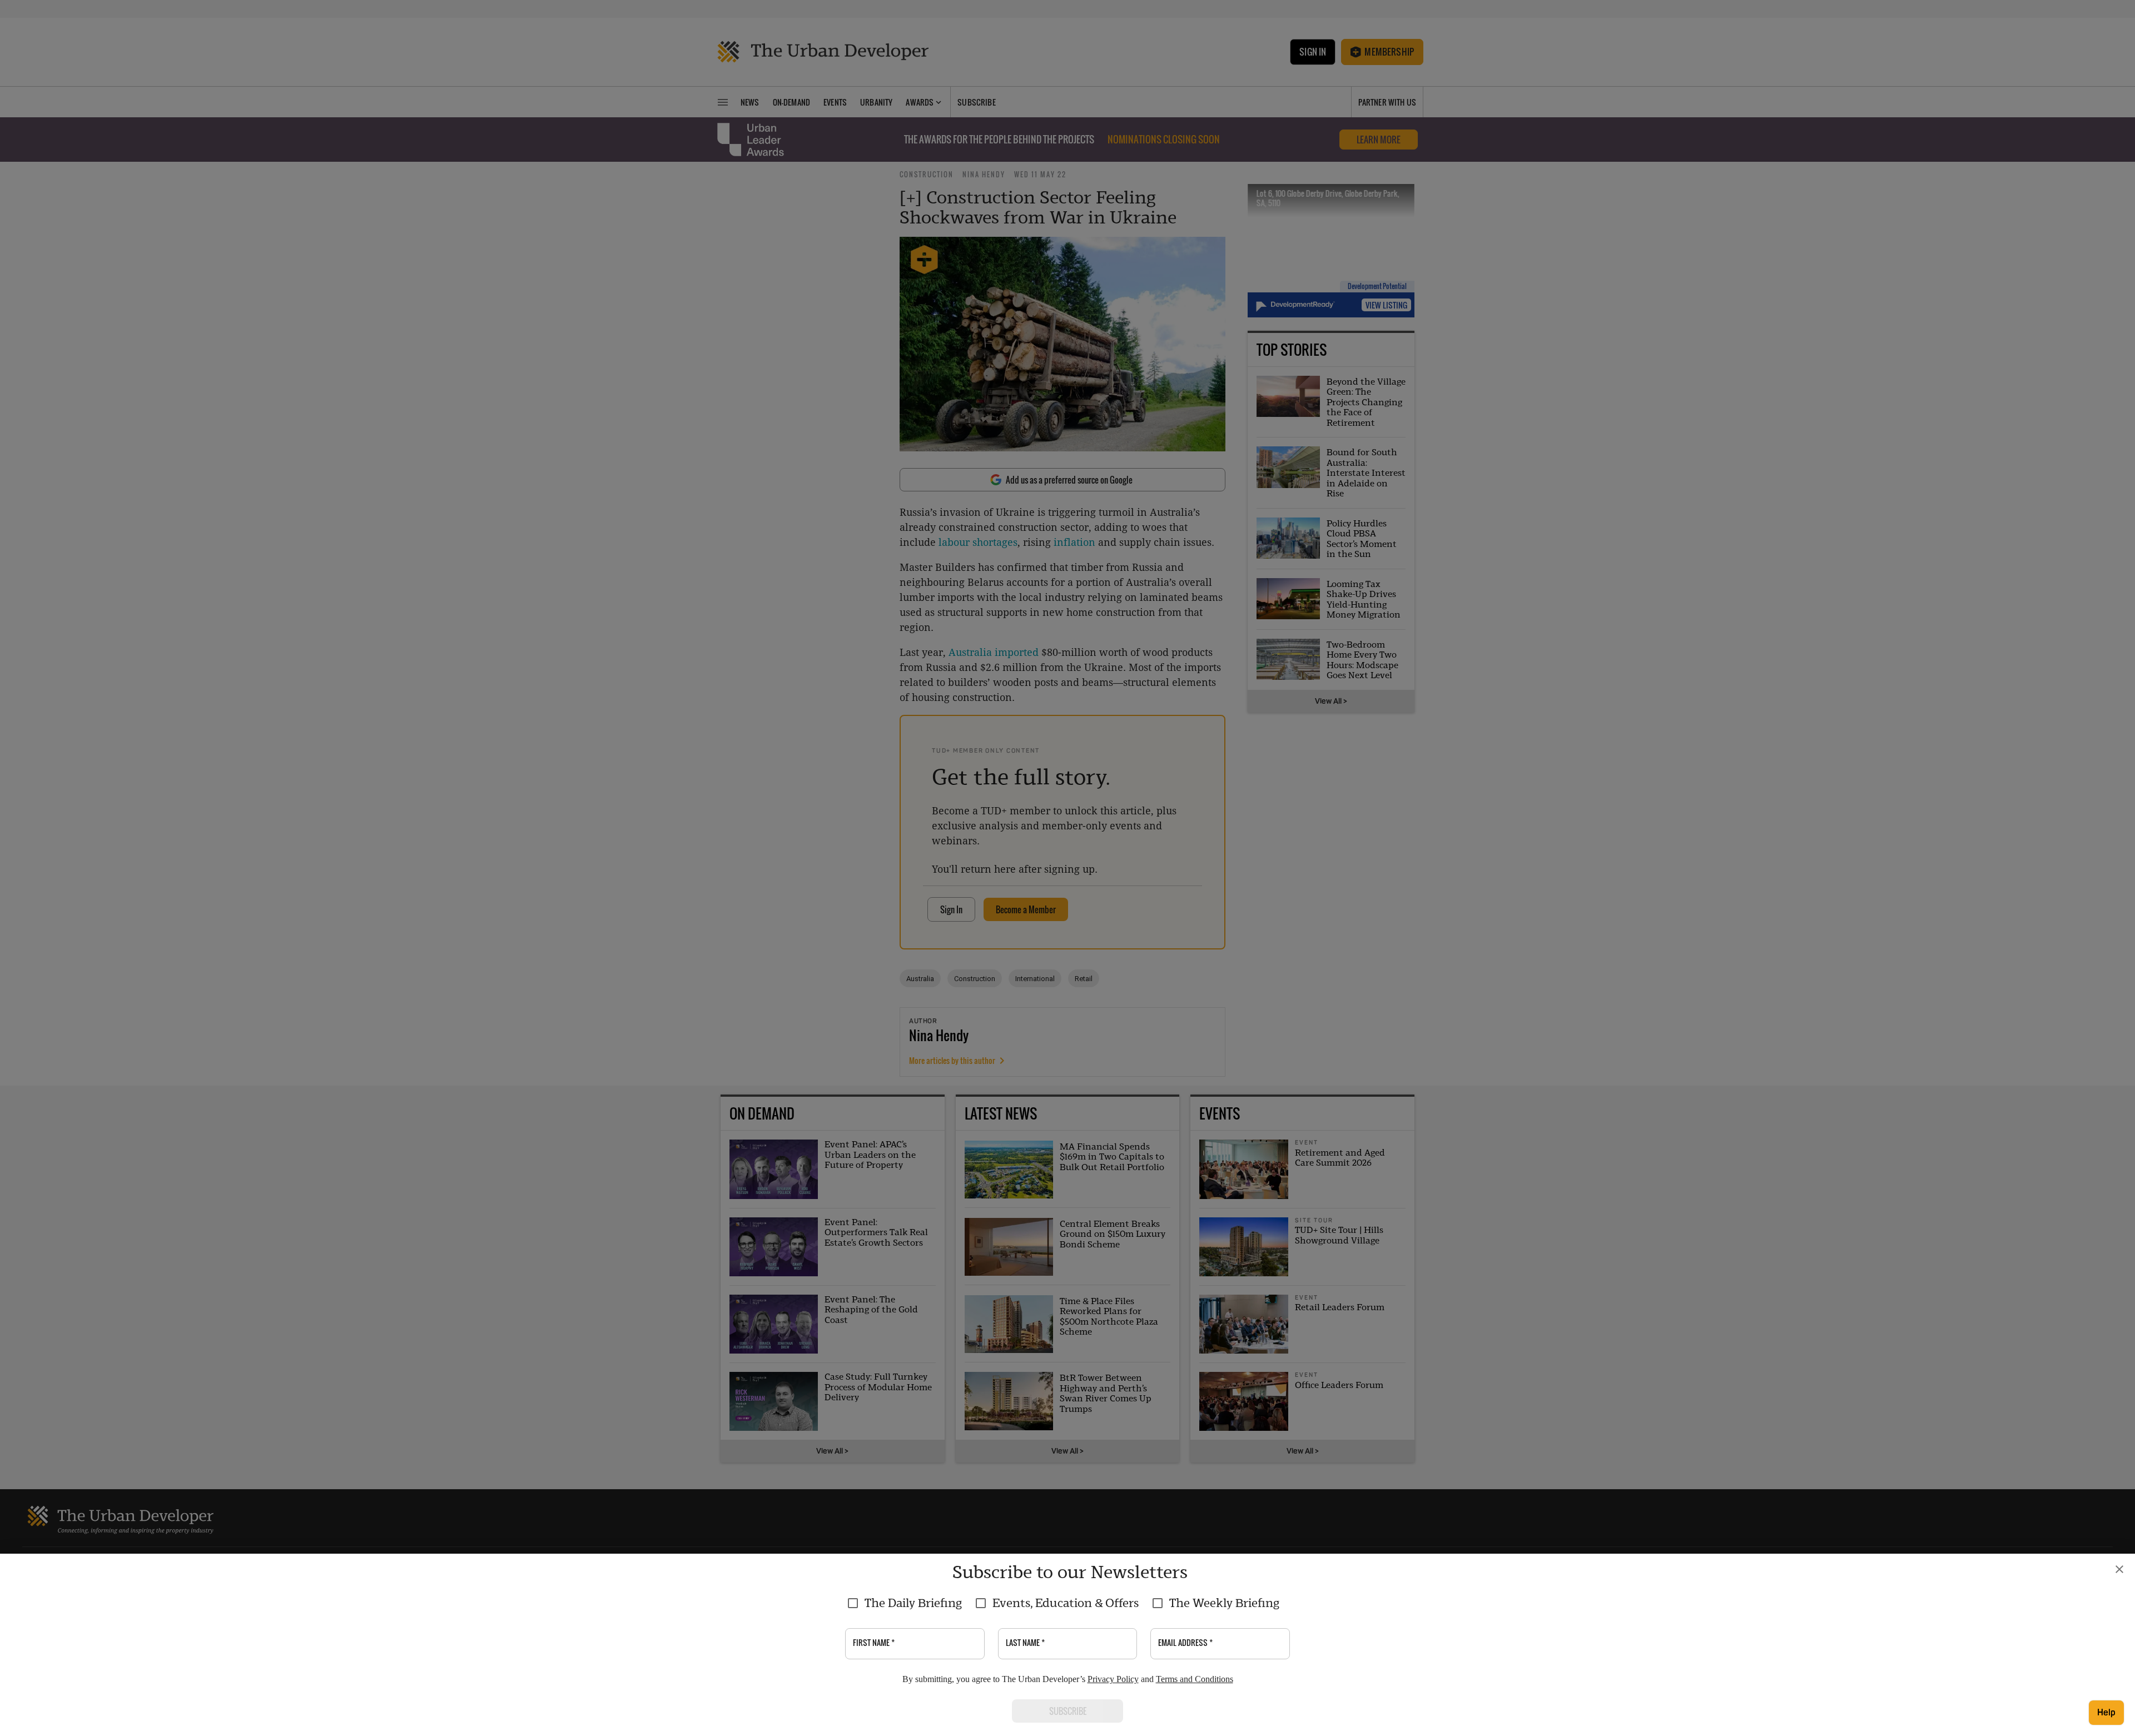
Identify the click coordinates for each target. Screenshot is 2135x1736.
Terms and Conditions (1195, 1679)
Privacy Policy (1113, 1679)
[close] (2119, 1569)
